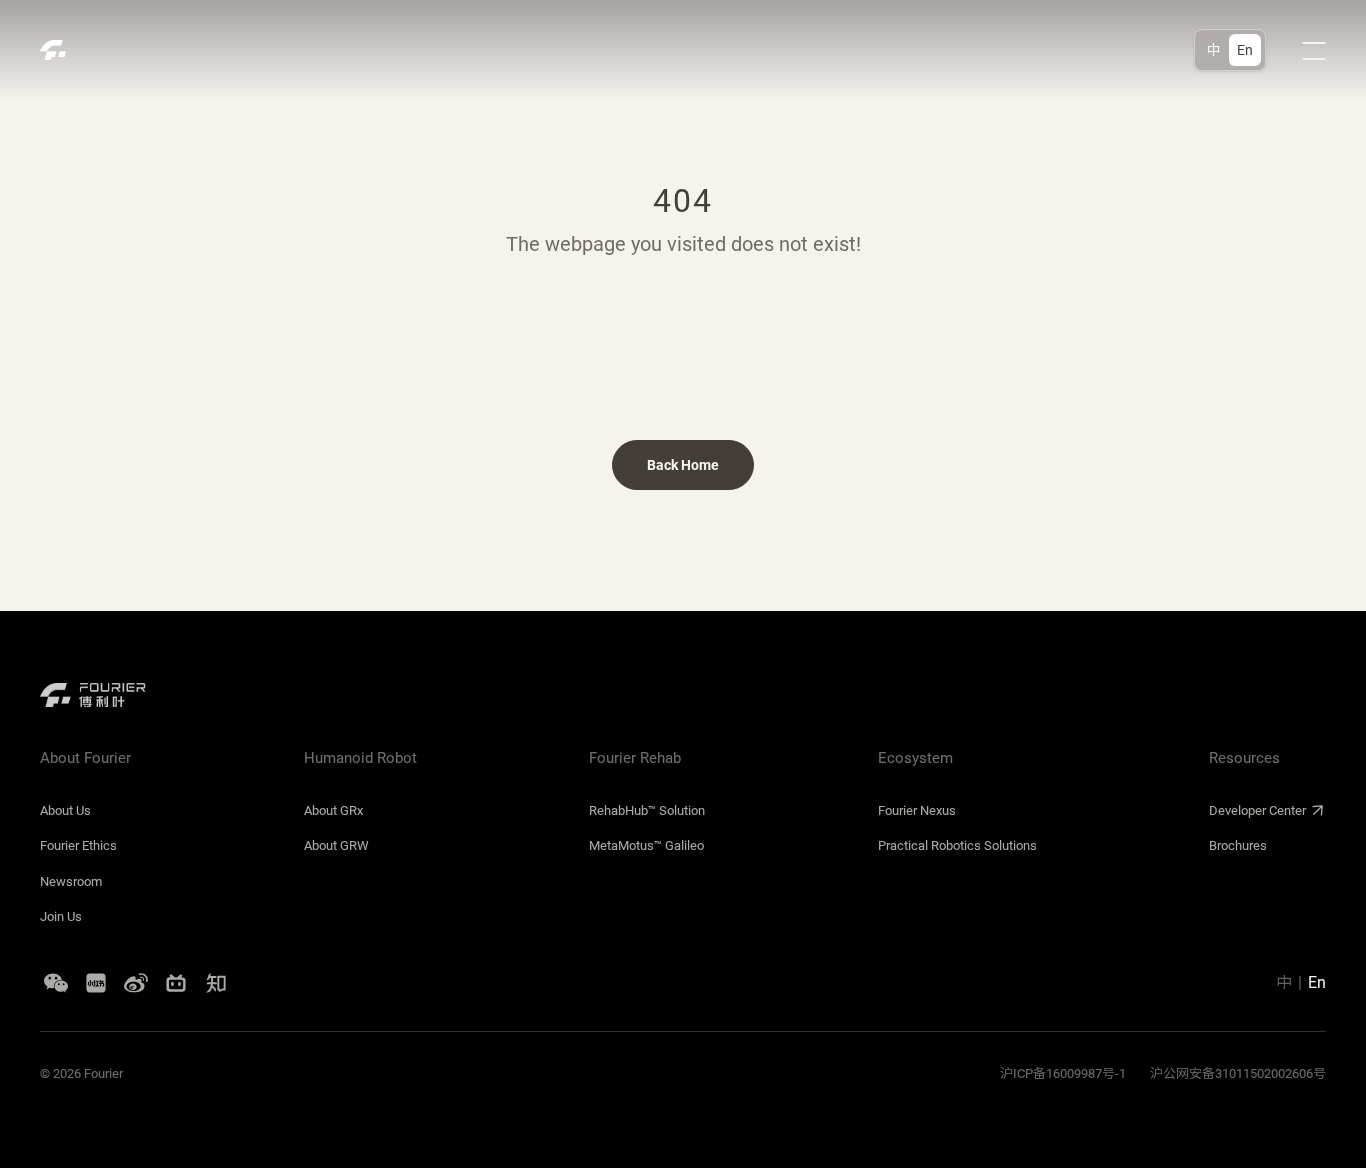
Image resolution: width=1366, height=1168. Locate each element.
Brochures (1238, 845)
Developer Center (1257, 810)
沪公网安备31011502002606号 (1238, 1073)
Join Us (61, 916)
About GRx (333, 810)
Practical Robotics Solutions (957, 845)
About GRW (336, 845)
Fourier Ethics (78, 845)
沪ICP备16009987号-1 (1063, 1073)
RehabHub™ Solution (647, 810)
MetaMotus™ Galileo (646, 845)
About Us (65, 810)
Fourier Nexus (917, 810)
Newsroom (71, 881)
